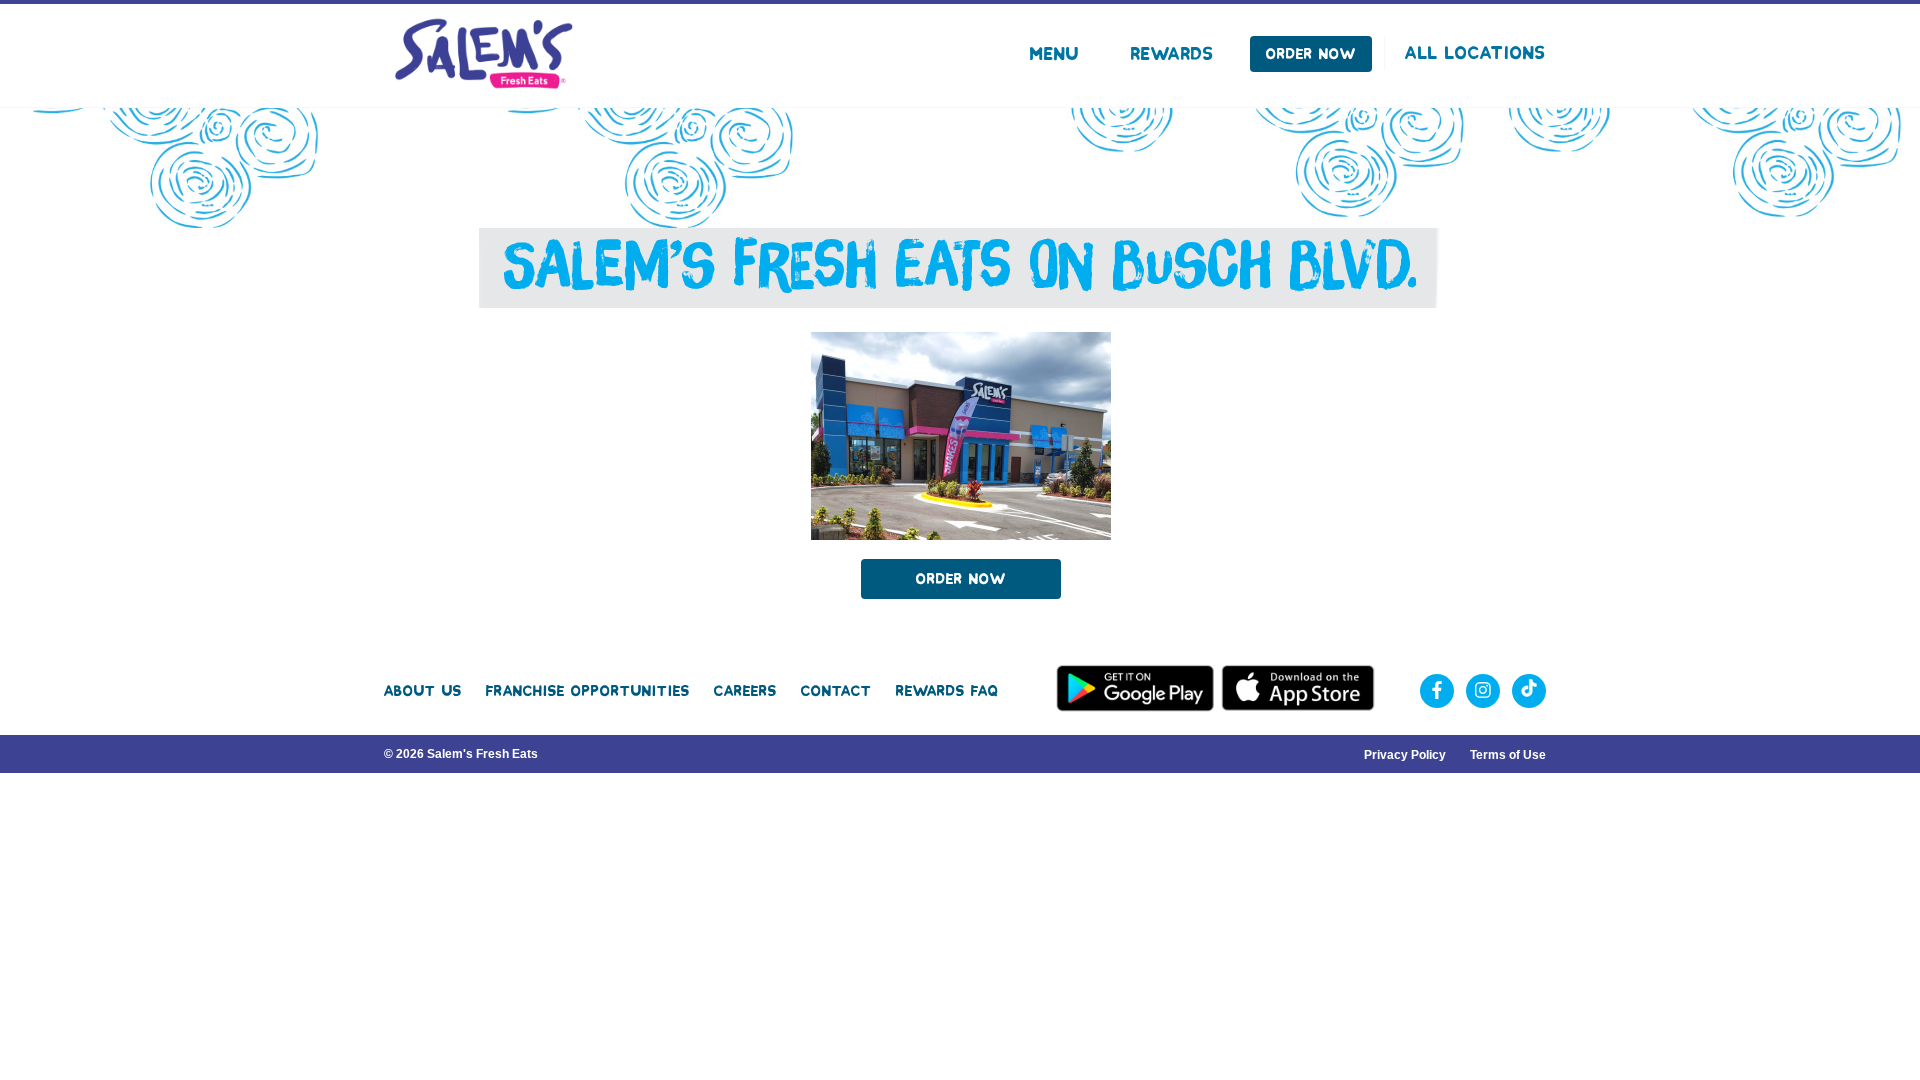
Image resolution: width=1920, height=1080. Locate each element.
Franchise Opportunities (588, 691)
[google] (1529, 691)
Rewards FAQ (947, 691)
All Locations (1475, 53)
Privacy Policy (1405, 755)
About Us (423, 691)
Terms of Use (1508, 755)
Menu (1054, 54)
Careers (745, 691)
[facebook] (1437, 691)
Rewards (1172, 54)
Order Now (1311, 54)
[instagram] (1483, 691)
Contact (836, 691)
